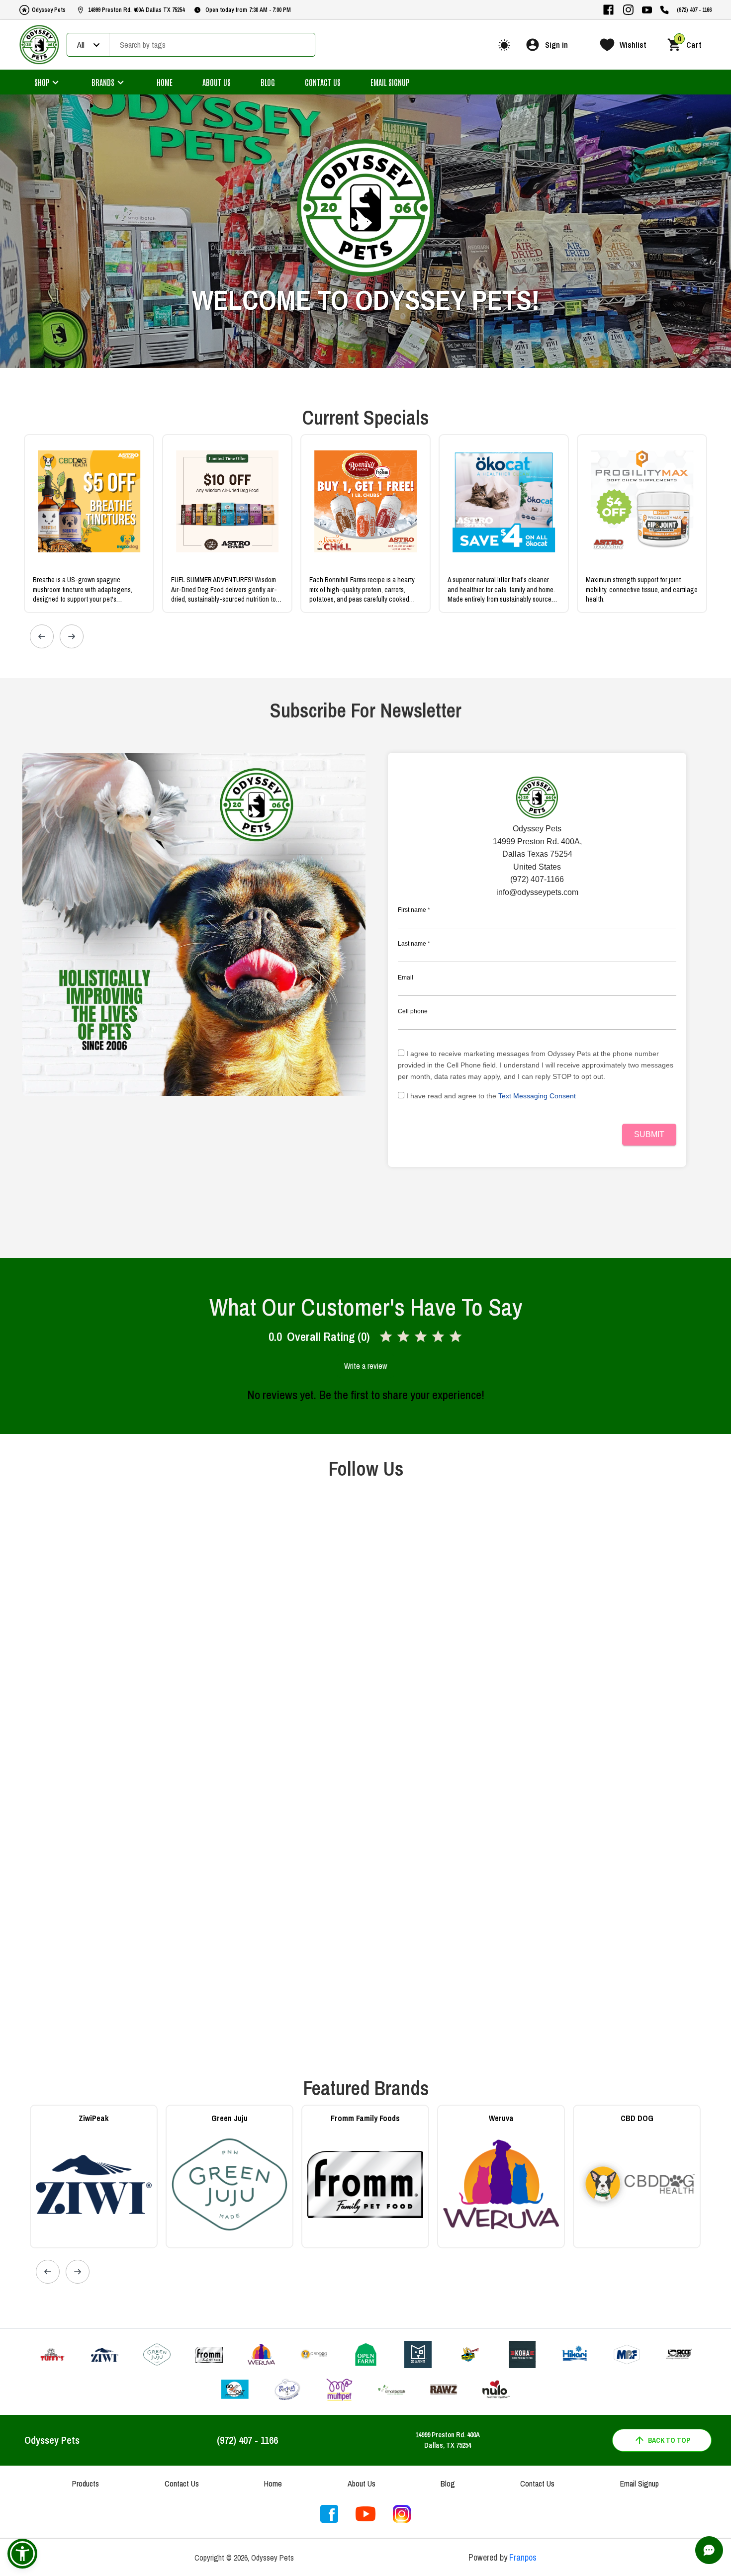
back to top (669, 2440)
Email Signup (390, 82)
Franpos (523, 2557)
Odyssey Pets (49, 10)
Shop (42, 82)
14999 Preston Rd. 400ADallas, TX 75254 (448, 2440)
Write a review (365, 1366)
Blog (268, 82)
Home (165, 82)
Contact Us (323, 82)
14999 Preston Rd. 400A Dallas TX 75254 (136, 10)
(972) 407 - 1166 (694, 10)
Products (86, 2484)
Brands (103, 82)
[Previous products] (42, 636)
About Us (217, 82)
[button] (22, 2554)
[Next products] (72, 636)
